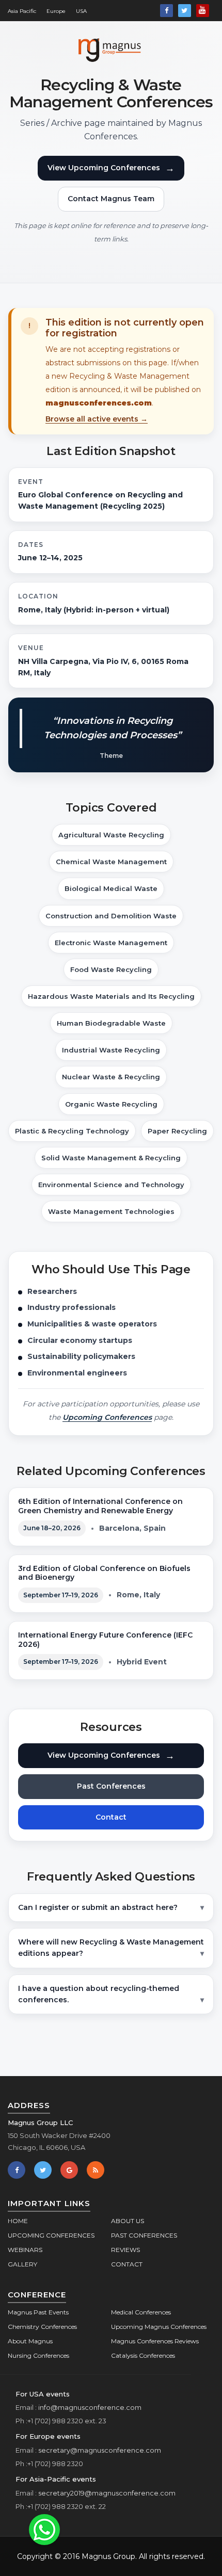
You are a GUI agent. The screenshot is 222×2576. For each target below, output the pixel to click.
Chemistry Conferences (42, 2327)
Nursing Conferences (38, 2355)
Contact (111, 1817)
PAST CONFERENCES (144, 2235)
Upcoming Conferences (107, 1417)
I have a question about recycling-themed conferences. (99, 1994)
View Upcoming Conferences (111, 168)
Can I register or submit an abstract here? (98, 1907)
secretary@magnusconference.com (100, 2450)
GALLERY (22, 2264)
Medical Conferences (141, 2312)
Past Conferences (111, 1786)
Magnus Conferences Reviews (155, 2341)
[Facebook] (17, 2170)
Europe (56, 11)
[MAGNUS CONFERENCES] (111, 48)
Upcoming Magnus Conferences (159, 2327)
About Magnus (30, 2341)
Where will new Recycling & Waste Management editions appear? (111, 1948)
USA (81, 11)
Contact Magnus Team (111, 199)
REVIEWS (125, 2250)
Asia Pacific (22, 11)
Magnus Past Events (38, 2312)
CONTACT (127, 2264)
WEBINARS (25, 2250)
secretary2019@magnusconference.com (107, 2493)
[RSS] (96, 2170)
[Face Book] (166, 11)
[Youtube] (203, 11)
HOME (18, 2221)
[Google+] (69, 2170)
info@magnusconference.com (90, 2407)
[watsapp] (44, 2529)
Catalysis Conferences (143, 2355)
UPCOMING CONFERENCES (51, 2235)
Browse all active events (97, 419)
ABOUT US (128, 2221)
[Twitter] (185, 11)
